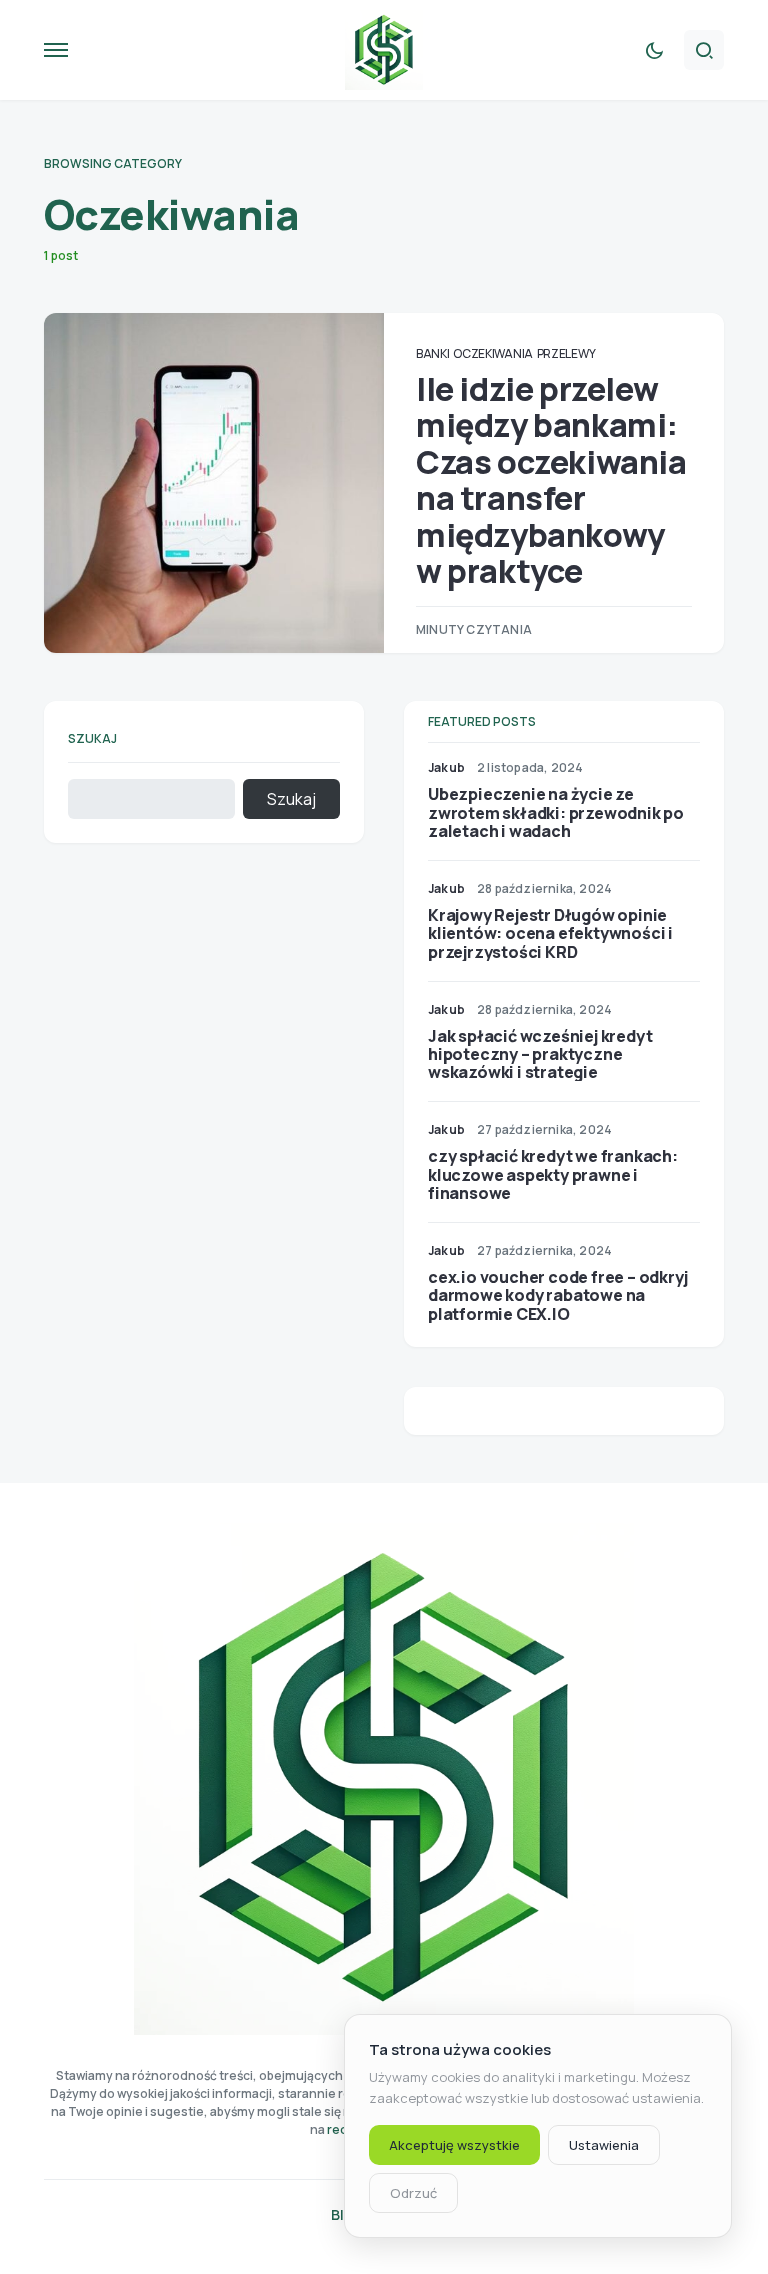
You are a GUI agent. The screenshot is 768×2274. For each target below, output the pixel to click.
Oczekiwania (493, 353)
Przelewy (566, 353)
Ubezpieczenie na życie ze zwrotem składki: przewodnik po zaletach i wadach (556, 812)
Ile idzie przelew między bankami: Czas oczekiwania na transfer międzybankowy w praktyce (551, 480)
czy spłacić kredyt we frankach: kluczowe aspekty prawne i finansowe (553, 1174)
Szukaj (92, 738)
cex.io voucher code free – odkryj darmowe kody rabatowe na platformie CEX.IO (557, 1295)
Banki (433, 353)
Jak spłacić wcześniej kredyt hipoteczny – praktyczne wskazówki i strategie (540, 1054)
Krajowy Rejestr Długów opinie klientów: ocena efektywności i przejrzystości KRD (550, 933)
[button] (56, 50)
